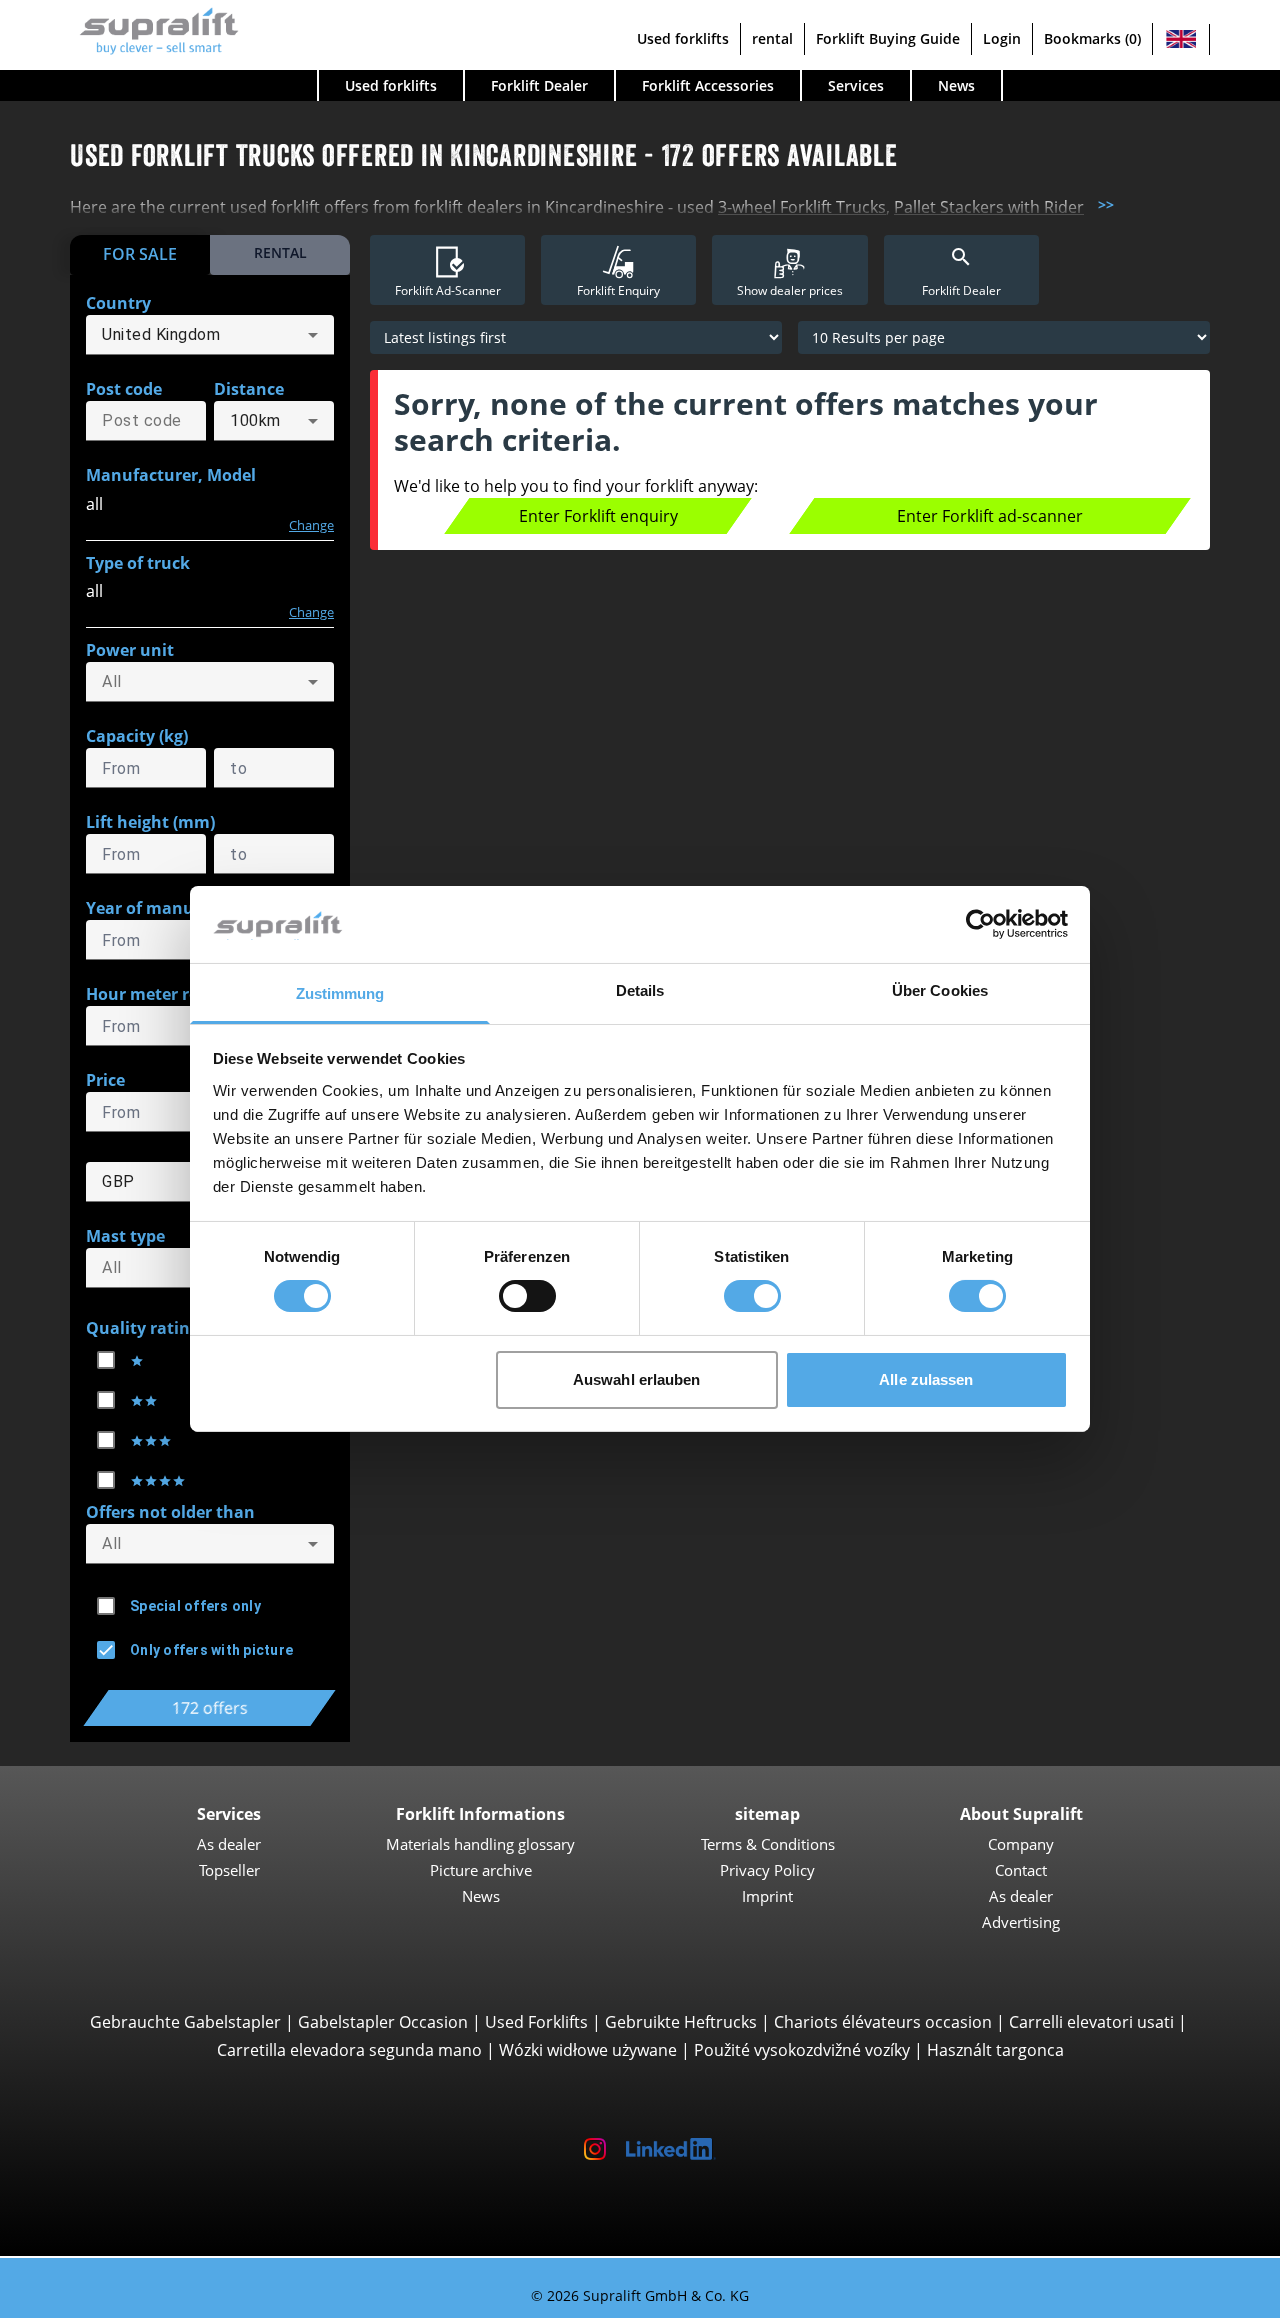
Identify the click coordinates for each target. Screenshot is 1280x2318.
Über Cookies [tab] (940, 990)
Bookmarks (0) (1092, 38)
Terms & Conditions (768, 1844)
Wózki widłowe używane (588, 2050)
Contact (1021, 1870)
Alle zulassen (926, 1379)
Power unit (130, 650)
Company (1021, 1844)
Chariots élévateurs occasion (883, 2022)
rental (772, 38)
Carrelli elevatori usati (1091, 2022)
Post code (124, 389)
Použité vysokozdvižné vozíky (802, 2050)
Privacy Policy (767, 1870)
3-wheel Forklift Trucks (802, 207)
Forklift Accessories (708, 85)
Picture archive (481, 1870)
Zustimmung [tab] (340, 993)
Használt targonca (995, 2050)
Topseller (229, 1870)
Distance (249, 389)
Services (856, 85)
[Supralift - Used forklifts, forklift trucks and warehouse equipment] (154, 28)
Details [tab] (640, 990)
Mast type (125, 1236)
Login (1002, 38)
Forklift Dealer (539, 85)
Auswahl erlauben (637, 1379)
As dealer (229, 1844)
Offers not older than (170, 1512)
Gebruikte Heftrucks (681, 2022)
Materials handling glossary (480, 1844)
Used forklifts (683, 38)
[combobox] (210, 335)
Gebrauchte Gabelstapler (185, 2022)
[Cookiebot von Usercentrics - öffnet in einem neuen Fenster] (980, 924)
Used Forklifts (536, 2022)
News (956, 85)
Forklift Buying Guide (888, 38)
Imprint (767, 1896)
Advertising (1021, 1922)
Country (118, 303)
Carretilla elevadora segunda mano (349, 2050)
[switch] (527, 1296)
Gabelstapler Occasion (383, 2022)
